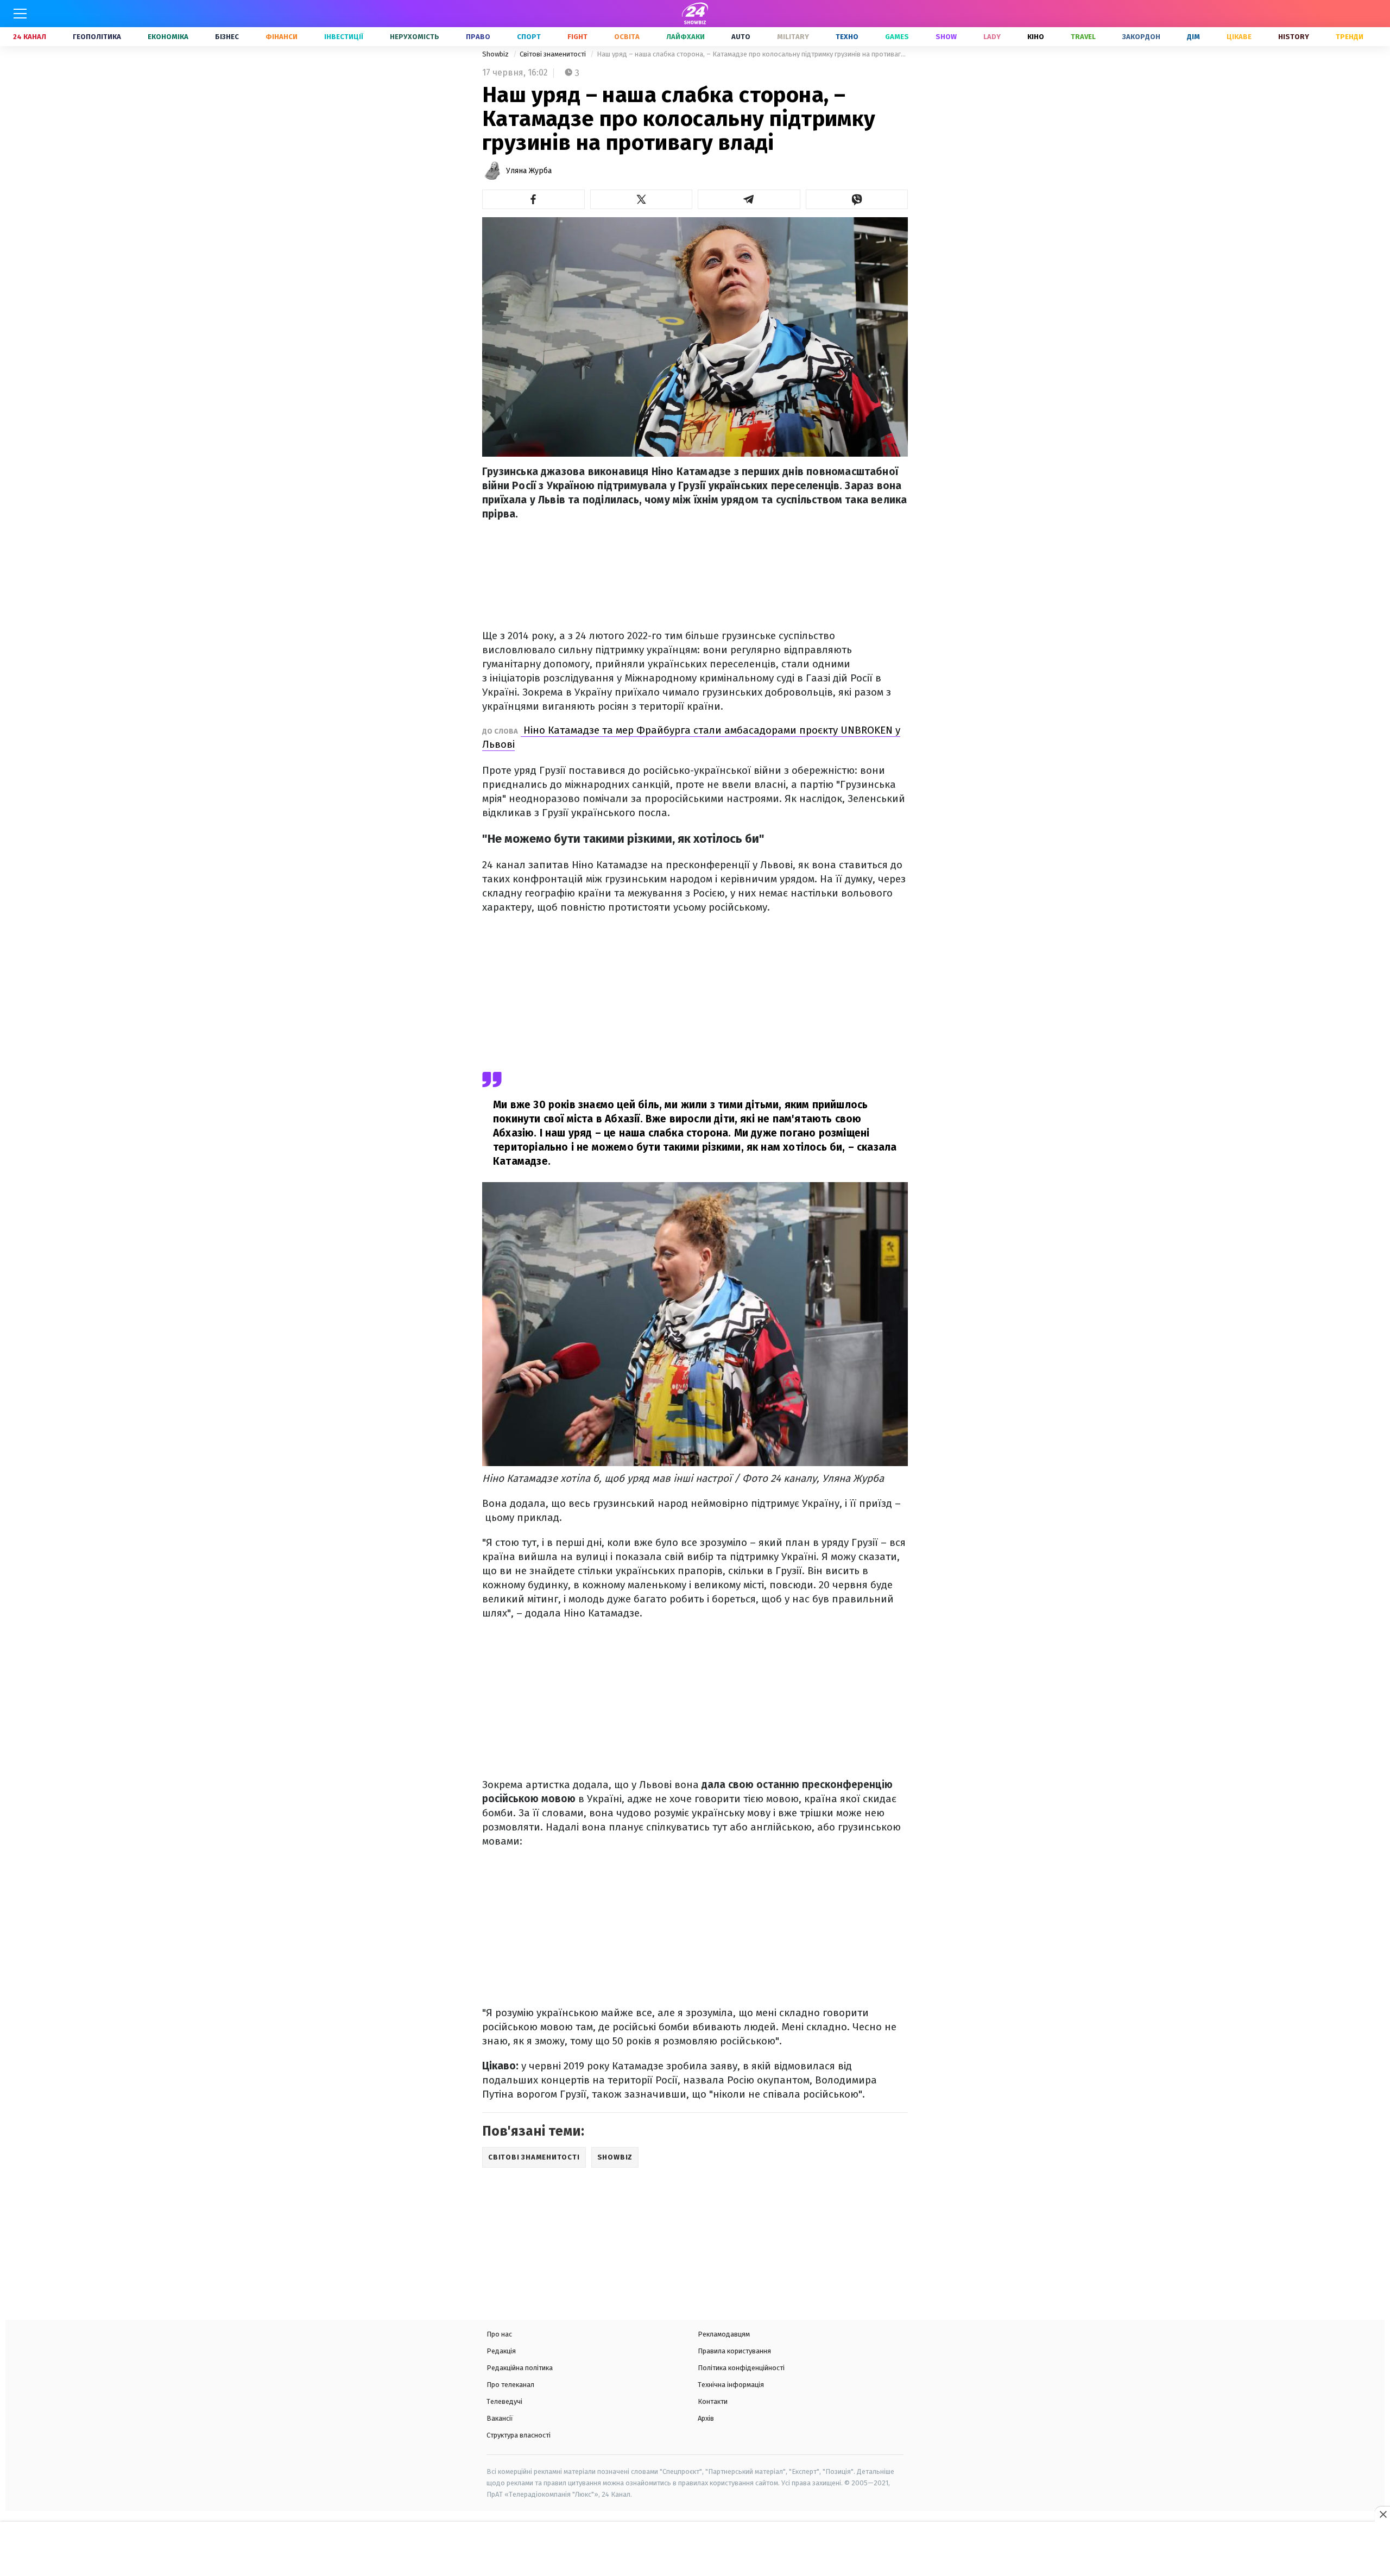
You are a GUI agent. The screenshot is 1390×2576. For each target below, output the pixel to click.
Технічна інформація (731, 2385)
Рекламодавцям (724, 2334)
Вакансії (500, 2418)
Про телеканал (510, 2385)
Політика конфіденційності (741, 2368)
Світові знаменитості (554, 54)
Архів (706, 2418)
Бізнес (227, 37)
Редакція (501, 2351)
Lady (992, 37)
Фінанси (282, 37)
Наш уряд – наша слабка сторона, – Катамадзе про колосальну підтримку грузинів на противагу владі (752, 54)
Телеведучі (504, 2401)
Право (478, 37)
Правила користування (734, 2351)
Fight (577, 37)
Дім (1193, 37)
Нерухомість (415, 37)
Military (793, 37)
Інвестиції (344, 37)
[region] (695, 2550)
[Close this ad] (1382, 2514)
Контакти (713, 2401)
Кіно (1036, 37)
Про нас (499, 2334)
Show (946, 37)
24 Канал (30, 37)
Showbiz (496, 54)
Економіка (168, 37)
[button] (533, 199)
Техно (847, 37)
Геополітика (97, 37)
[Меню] (20, 14)
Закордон (1141, 37)
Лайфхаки (685, 37)
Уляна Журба (529, 171)
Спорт (529, 37)
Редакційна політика (520, 2368)
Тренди (1350, 37)
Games (897, 37)
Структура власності (519, 2435)
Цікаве (1239, 37)
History (1294, 37)
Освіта (627, 37)
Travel (1083, 37)
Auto (741, 37)
